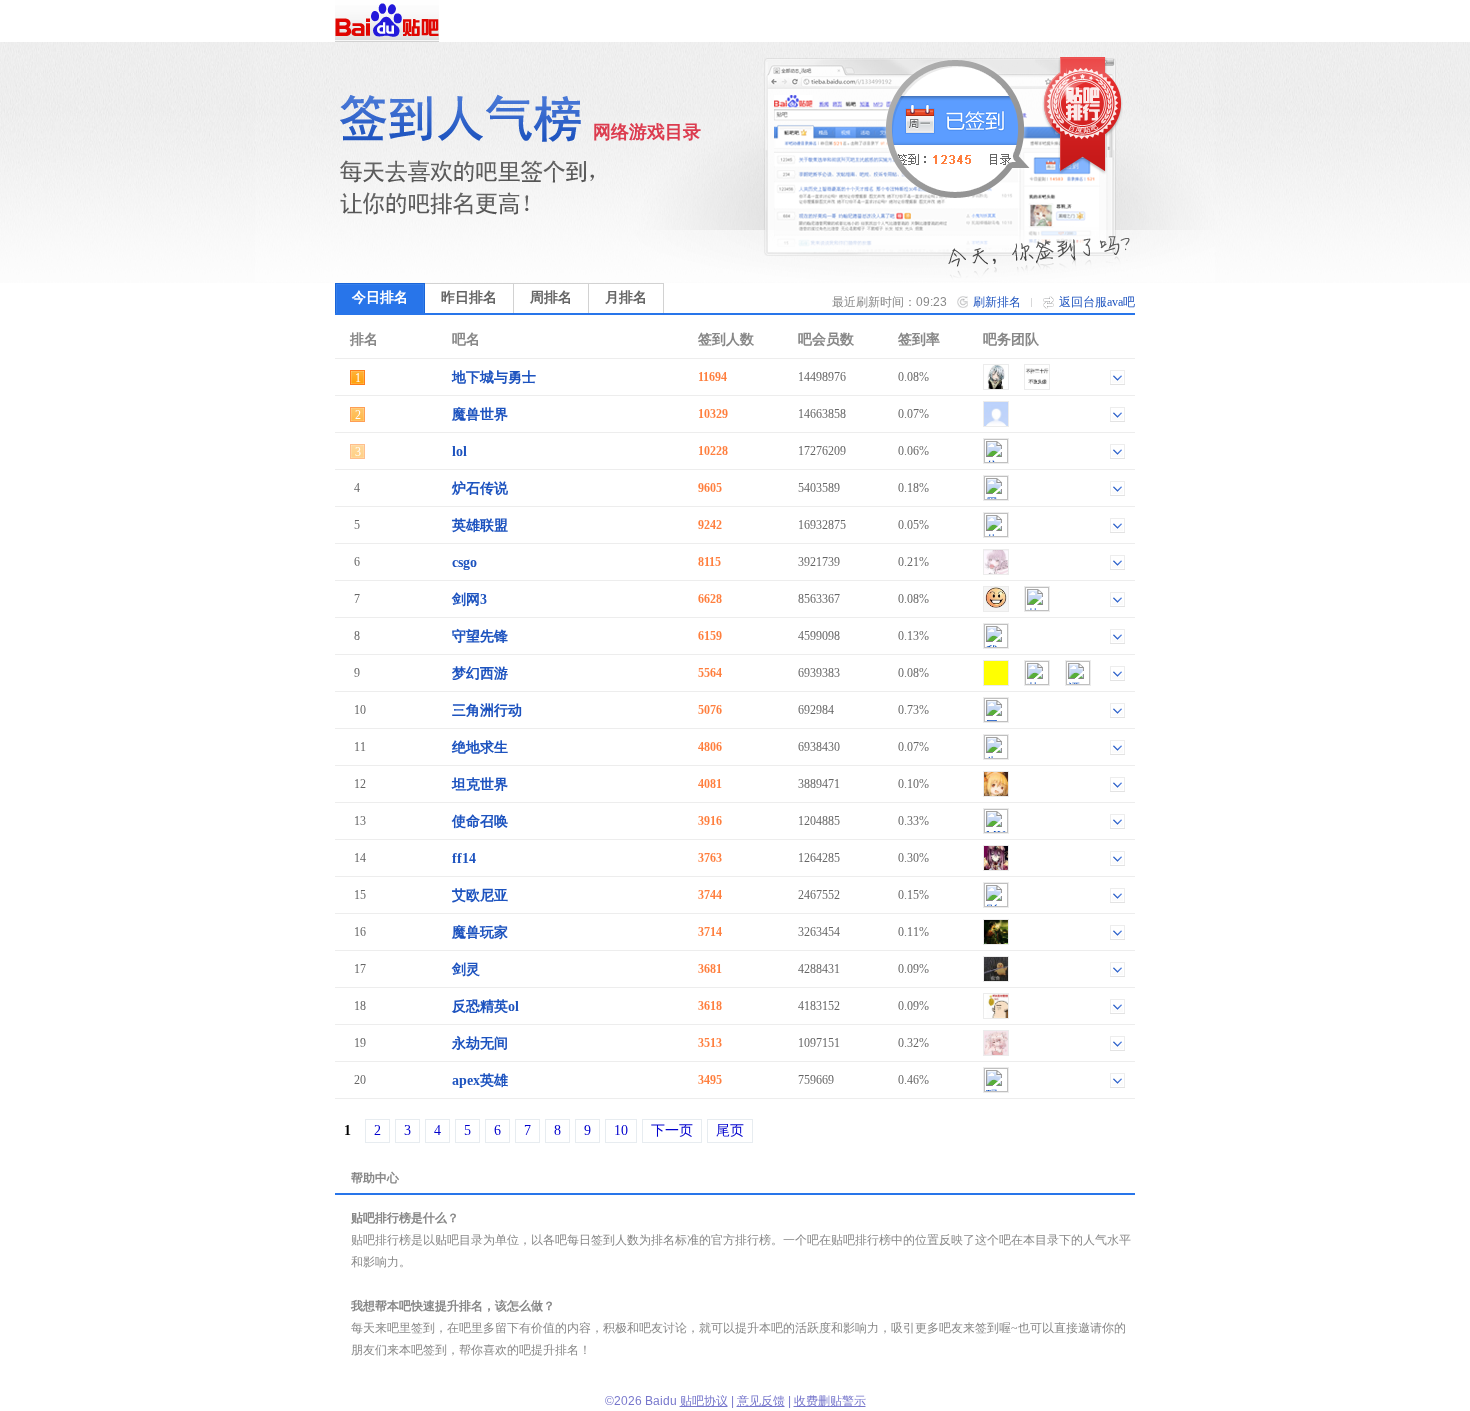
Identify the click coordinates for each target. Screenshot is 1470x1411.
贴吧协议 (704, 1401)
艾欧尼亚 (480, 895)
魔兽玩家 (480, 932)
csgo (464, 562)
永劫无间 (480, 1043)
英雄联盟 (480, 525)
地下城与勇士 (494, 377)
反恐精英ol (485, 1006)
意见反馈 (761, 1401)
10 (621, 1130)
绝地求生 (480, 747)
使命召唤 (480, 821)
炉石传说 (480, 488)
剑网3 (469, 599)
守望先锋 (480, 636)
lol (459, 451)
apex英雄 (480, 1080)
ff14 (464, 858)
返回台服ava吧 (1097, 302)
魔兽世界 (480, 414)
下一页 (672, 1130)
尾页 (730, 1130)
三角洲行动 (487, 710)
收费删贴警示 (830, 1401)
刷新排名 (997, 302)
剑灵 (466, 969)
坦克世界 (480, 784)
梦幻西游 (480, 673)
